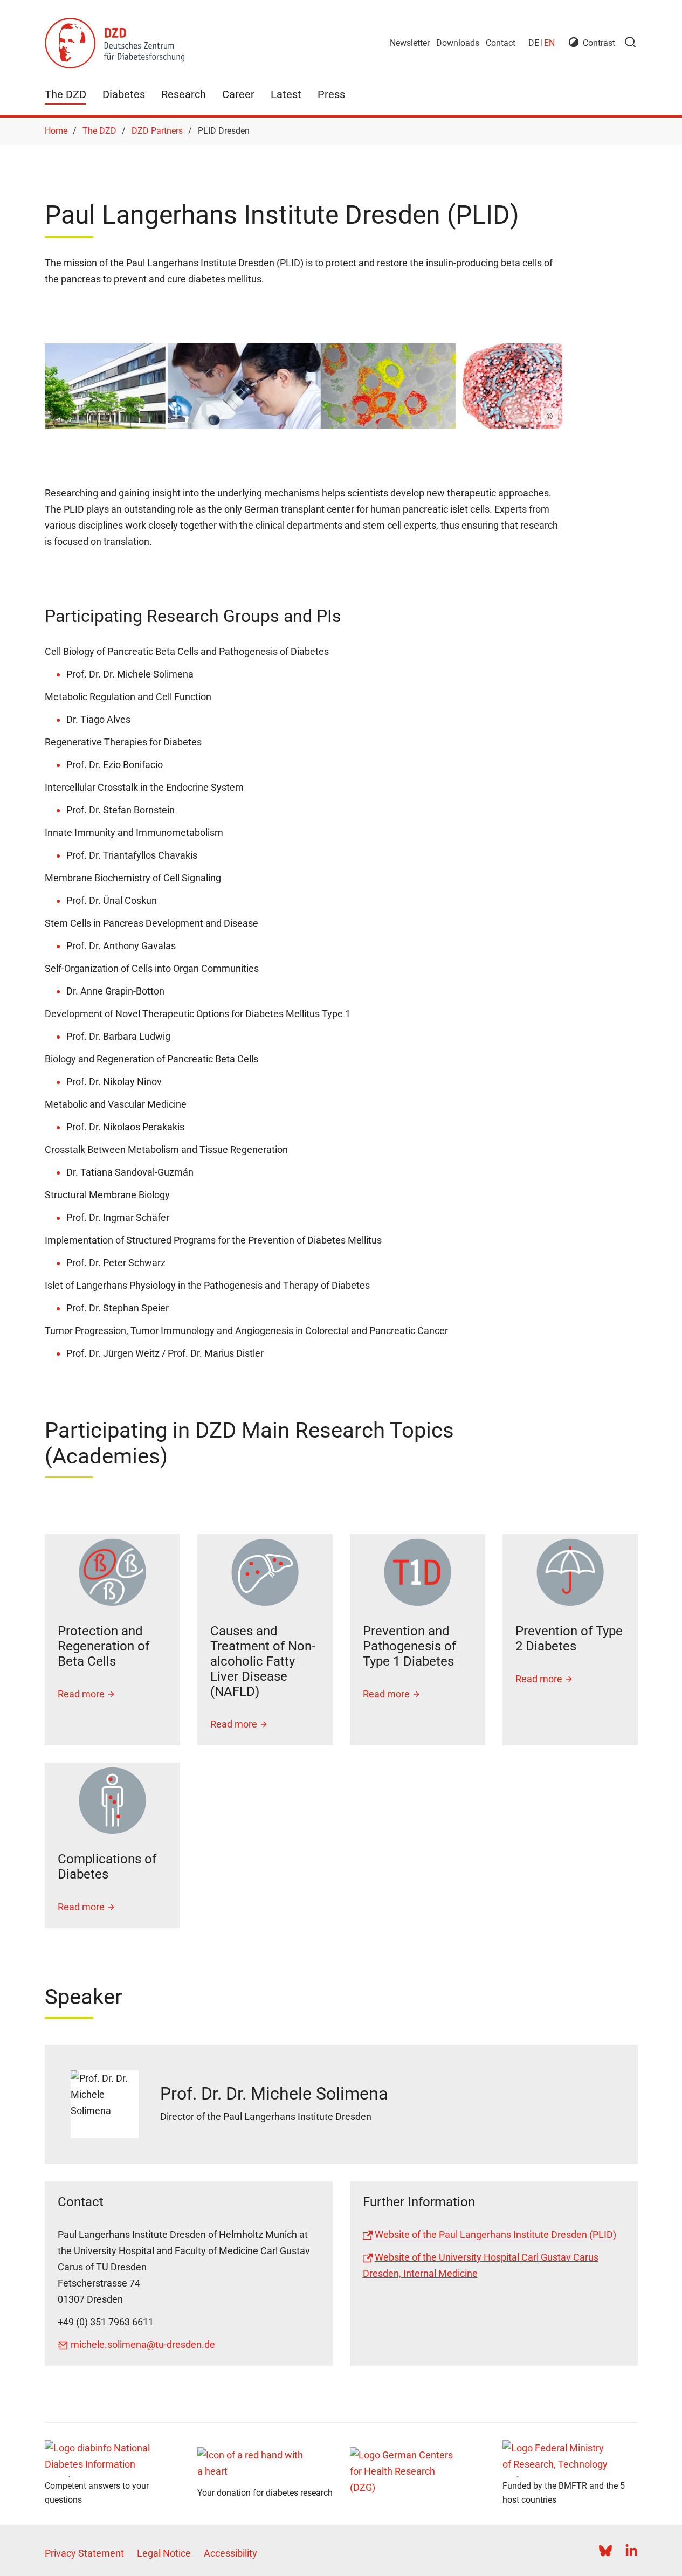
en (549, 43)
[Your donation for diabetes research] (265, 2465)
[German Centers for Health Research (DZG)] (418, 2474)
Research (184, 94)
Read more (81, 1694)
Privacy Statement (84, 2553)
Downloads (458, 43)
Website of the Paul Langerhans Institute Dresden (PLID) (495, 2235)
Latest (286, 94)
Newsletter (410, 43)
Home (56, 131)
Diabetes (124, 94)
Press (331, 94)
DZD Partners (157, 131)
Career (238, 94)
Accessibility (230, 2553)
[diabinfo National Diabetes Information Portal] (112, 2458)
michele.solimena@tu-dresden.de (143, 2344)
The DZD (66, 94)
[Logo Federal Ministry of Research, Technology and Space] (570, 2458)
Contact (501, 43)
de (534, 43)
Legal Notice (164, 2553)
